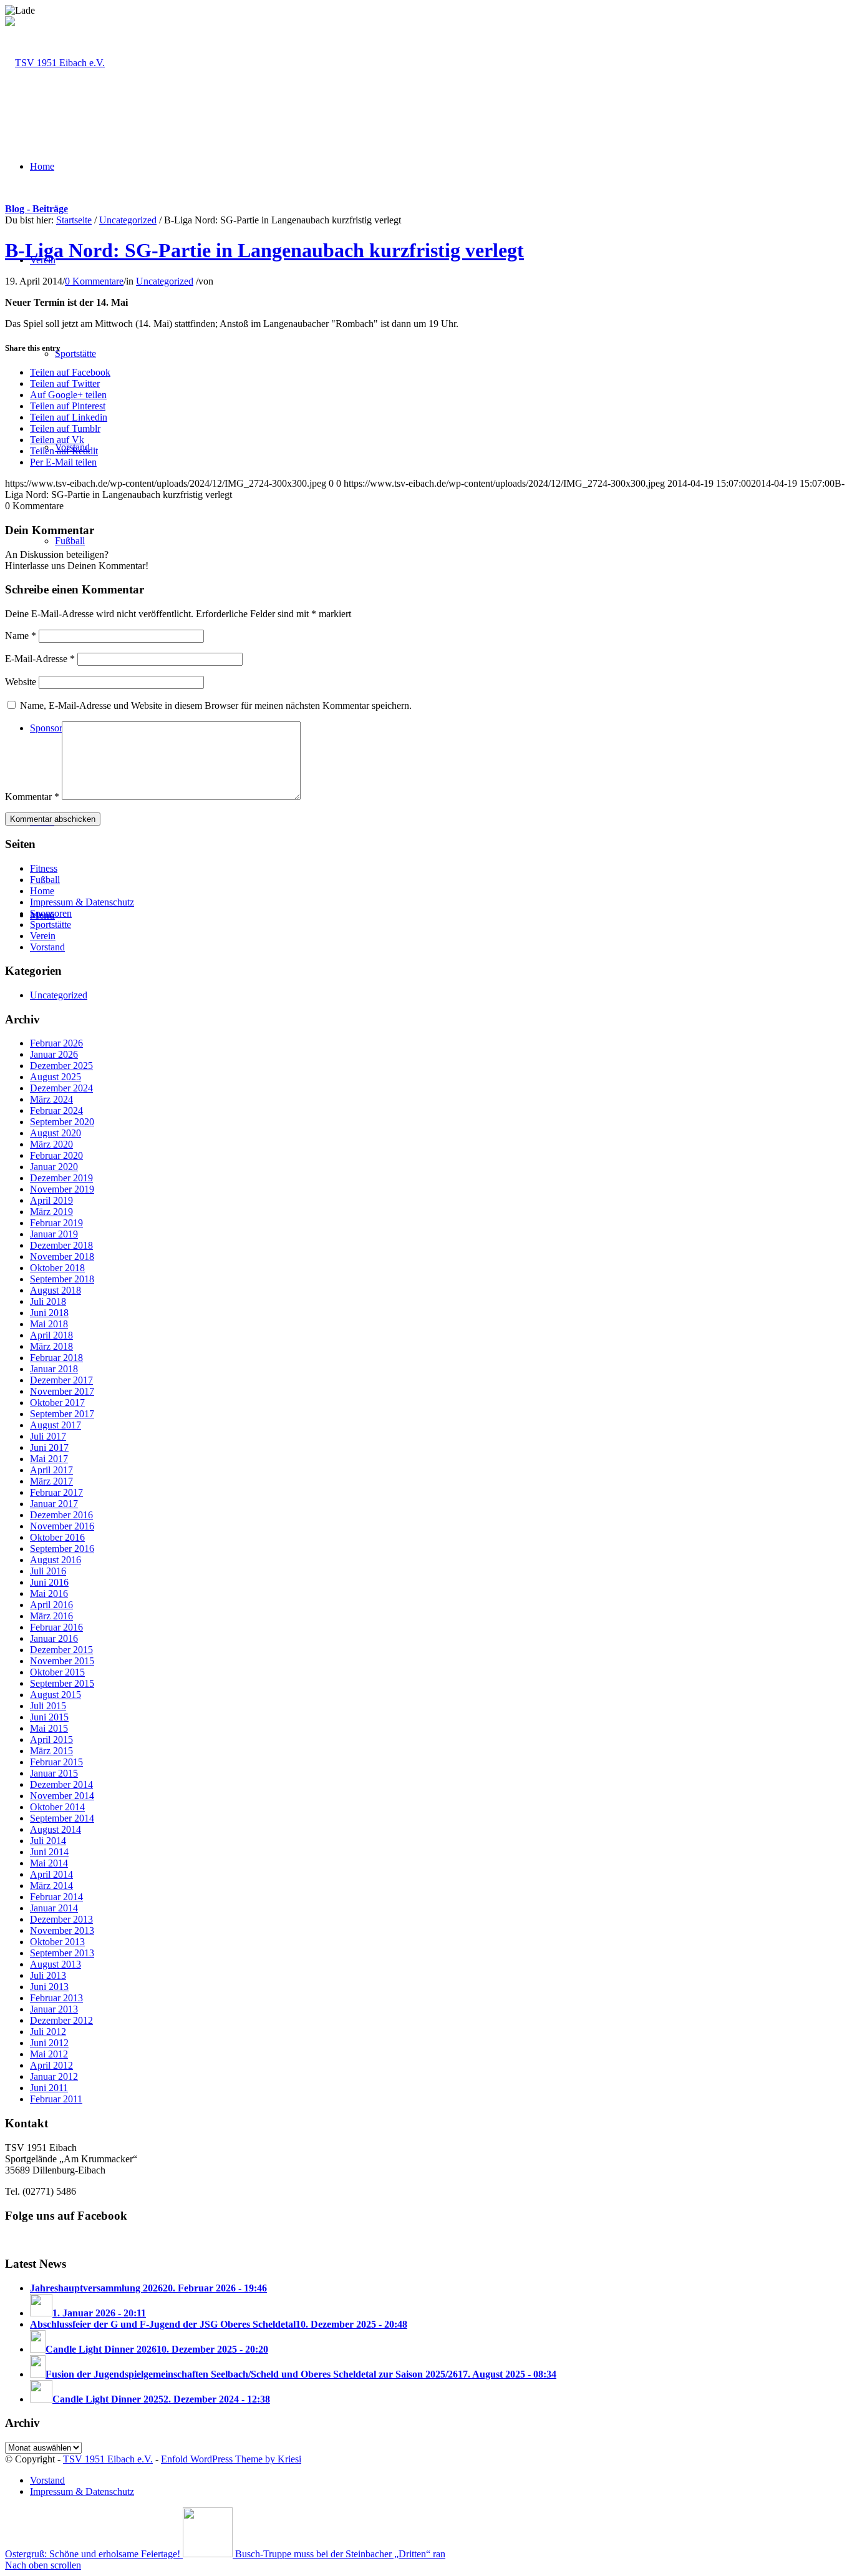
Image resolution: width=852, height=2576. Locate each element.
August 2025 (56, 1077)
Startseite (74, 220)
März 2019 (51, 1212)
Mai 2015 (49, 1728)
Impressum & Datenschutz (82, 902)
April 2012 (51, 2065)
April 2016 (51, 1605)
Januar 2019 (54, 1234)
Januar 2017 (54, 1504)
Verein (43, 936)
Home (42, 891)
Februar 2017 (56, 1492)
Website (21, 682)
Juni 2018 (49, 1313)
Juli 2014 (48, 1841)
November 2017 (62, 1391)
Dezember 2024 (61, 1088)
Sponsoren (51, 913)
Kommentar (32, 797)
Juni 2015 (49, 1717)
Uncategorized (128, 220)
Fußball (45, 880)
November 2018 (62, 1256)
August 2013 (56, 1964)
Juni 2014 (49, 1852)
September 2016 (62, 1549)
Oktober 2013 (57, 1942)
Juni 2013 (49, 1987)
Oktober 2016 (57, 1537)
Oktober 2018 (57, 1268)
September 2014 (62, 1818)
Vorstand (47, 947)
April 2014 (51, 1874)
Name (21, 636)
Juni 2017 (49, 1447)
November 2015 (62, 1661)
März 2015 (51, 1751)
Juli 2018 (48, 1301)
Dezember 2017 (61, 1380)
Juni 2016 (49, 1582)
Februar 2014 (56, 1897)
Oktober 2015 (57, 1672)
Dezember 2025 (61, 1066)
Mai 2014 (49, 1863)
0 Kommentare (94, 281)
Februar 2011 (56, 2099)
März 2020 (51, 1144)
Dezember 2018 (61, 1245)
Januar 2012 (54, 2076)
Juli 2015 (48, 1706)
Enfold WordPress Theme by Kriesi (231, 2459)
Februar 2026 (56, 1043)
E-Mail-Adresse (40, 659)
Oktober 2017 (57, 1403)
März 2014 (51, 1886)
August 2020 (56, 1133)
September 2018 (62, 1279)
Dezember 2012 (61, 2020)
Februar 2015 (56, 1762)
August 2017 (56, 1425)
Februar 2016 (56, 1627)
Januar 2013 (54, 2009)
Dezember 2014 (61, 1784)
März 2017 (51, 1481)
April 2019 (51, 1200)
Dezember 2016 (61, 1515)
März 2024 (51, 1099)
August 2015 (56, 1695)
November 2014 (62, 1796)
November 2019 (62, 1189)
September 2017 (62, 1414)
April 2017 (51, 1470)
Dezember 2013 (61, 1919)
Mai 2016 (49, 1593)
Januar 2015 (54, 1773)
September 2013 (62, 1953)
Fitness (44, 868)
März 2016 (51, 1616)
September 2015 (62, 1683)
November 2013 (62, 1930)
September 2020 (62, 1122)
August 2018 (56, 1290)
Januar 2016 (54, 1638)
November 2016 (62, 1526)
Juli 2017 (48, 1436)
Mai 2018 (49, 1324)
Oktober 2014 (57, 1807)
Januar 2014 (54, 1908)
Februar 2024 (56, 1110)
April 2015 (51, 1739)
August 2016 (56, 1560)
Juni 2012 (49, 2043)
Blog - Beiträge (36, 209)
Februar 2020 (56, 1155)
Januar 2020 (54, 1167)
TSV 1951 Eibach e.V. (108, 2459)
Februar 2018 (56, 1358)
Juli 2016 (48, 1571)
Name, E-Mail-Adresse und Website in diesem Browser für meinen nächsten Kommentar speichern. (216, 705)
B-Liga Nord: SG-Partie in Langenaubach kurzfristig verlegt (264, 250)
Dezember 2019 (61, 1178)
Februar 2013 (56, 1998)
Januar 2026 (54, 1054)
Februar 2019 (56, 1223)
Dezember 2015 (61, 1650)
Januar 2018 (54, 1369)
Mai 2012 (49, 2054)
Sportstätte (51, 925)
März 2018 (51, 1346)
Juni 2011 (49, 2088)
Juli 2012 (48, 2032)
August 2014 (56, 1829)
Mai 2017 (49, 1459)
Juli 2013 (48, 1975)
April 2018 (51, 1335)
